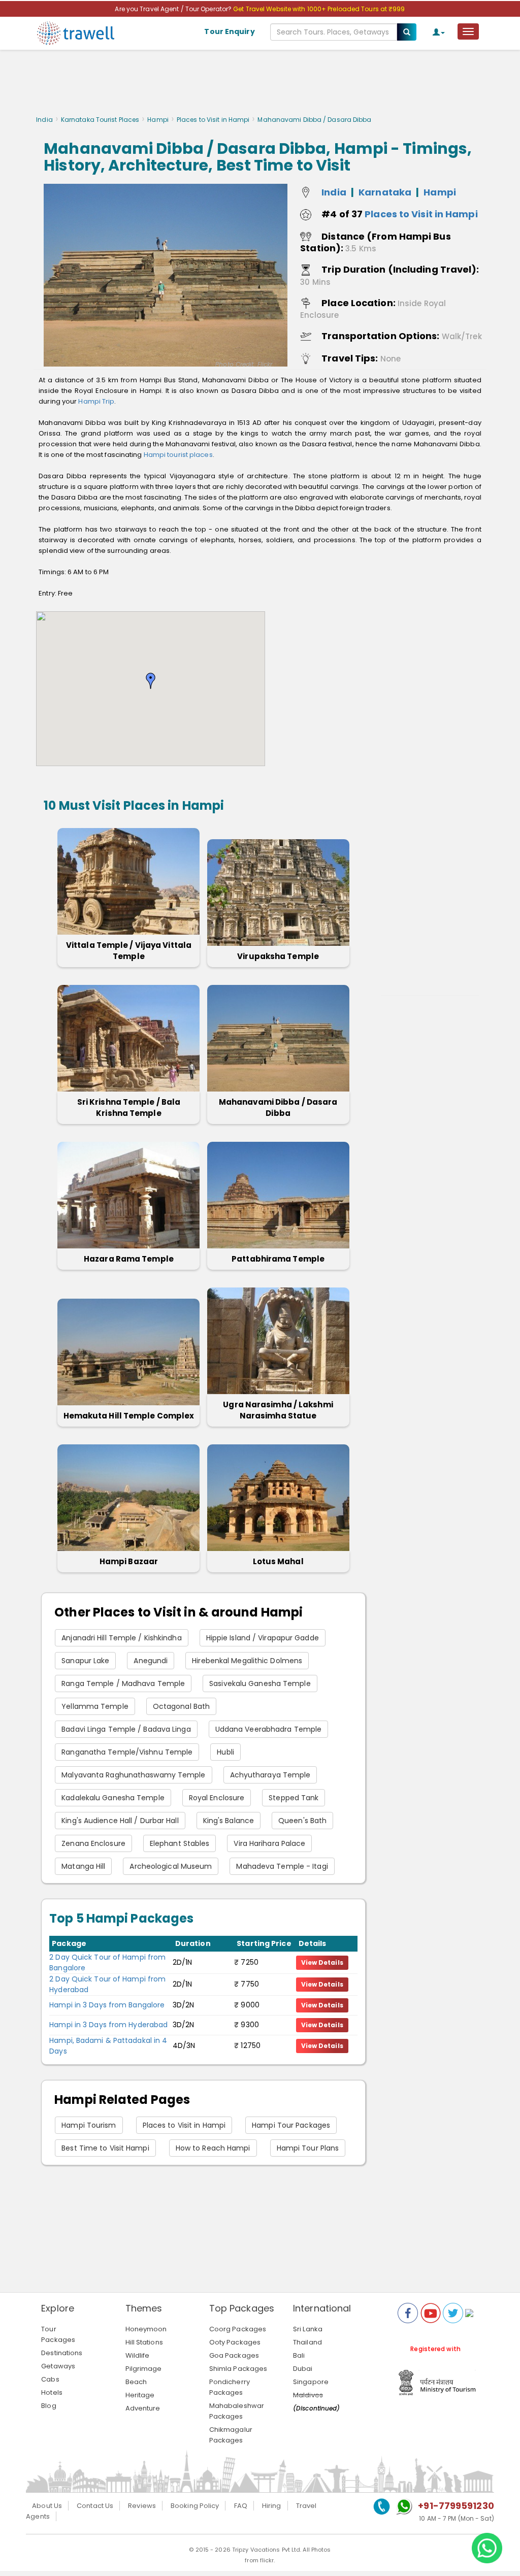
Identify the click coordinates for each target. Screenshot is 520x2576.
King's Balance (229, 1821)
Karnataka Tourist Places (100, 120)
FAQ (241, 2506)
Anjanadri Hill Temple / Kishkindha (121, 1638)
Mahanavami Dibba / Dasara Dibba (278, 1108)
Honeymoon (146, 2329)
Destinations (62, 2353)
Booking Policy (195, 2506)
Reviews (142, 2506)
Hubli (225, 1752)
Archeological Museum (171, 1866)
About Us (47, 2506)
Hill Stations (144, 2342)
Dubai (303, 2369)
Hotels (52, 2392)
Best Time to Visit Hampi (105, 2148)
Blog (48, 2406)
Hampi (158, 120)
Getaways (58, 2366)
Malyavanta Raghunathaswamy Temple (133, 1775)
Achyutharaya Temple (270, 1775)
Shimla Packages (238, 2369)
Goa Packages (234, 2355)
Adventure (143, 2408)
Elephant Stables (180, 1843)
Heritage (140, 2395)
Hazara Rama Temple (129, 1259)
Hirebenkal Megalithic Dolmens (247, 1661)
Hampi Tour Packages (291, 2125)
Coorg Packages (238, 2329)
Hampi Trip (96, 401)
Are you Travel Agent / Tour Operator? (174, 9)
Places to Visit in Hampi (213, 120)
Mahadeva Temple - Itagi (282, 1866)
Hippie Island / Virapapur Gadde (263, 1638)
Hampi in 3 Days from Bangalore (107, 2005)
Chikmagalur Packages (231, 2435)
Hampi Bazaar (129, 1561)
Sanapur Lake (85, 1661)
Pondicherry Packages (230, 2387)
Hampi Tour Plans (308, 2148)
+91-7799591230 (456, 2506)
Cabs (50, 2379)
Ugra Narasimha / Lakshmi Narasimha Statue (278, 1410)
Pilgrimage (144, 2369)
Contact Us (95, 2506)
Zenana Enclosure (93, 1843)
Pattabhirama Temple (278, 1259)
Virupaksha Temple (278, 956)
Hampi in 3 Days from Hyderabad (108, 2025)
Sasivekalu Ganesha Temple (260, 1683)
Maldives (308, 2395)
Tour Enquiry (229, 31)
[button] (151, 681)
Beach (136, 2382)
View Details (322, 1962)
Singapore (311, 2382)
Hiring (272, 2506)
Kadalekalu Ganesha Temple (113, 1798)
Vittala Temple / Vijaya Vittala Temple (129, 951)
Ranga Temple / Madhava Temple (123, 1683)
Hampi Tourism (89, 2125)
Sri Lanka (308, 2329)
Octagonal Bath (181, 1706)
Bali (299, 2355)
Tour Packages (58, 2334)
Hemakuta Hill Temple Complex (129, 1416)
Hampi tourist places (178, 455)
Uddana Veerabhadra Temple (269, 1729)
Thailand (307, 2342)
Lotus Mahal (278, 1561)
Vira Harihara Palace (269, 1843)
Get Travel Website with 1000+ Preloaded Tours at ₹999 (319, 9)
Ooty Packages (235, 2342)
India (44, 120)
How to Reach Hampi (213, 2148)
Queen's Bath (302, 1821)
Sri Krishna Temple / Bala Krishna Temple (129, 1108)
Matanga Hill (83, 1866)
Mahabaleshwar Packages (237, 2411)
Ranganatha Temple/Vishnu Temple (127, 1752)
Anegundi (151, 1661)
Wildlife (138, 2355)
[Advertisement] (260, 85)
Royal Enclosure (217, 1798)
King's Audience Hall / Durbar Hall (120, 1821)
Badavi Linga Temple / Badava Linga (126, 1729)
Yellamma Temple (95, 1706)
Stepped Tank (294, 1798)
